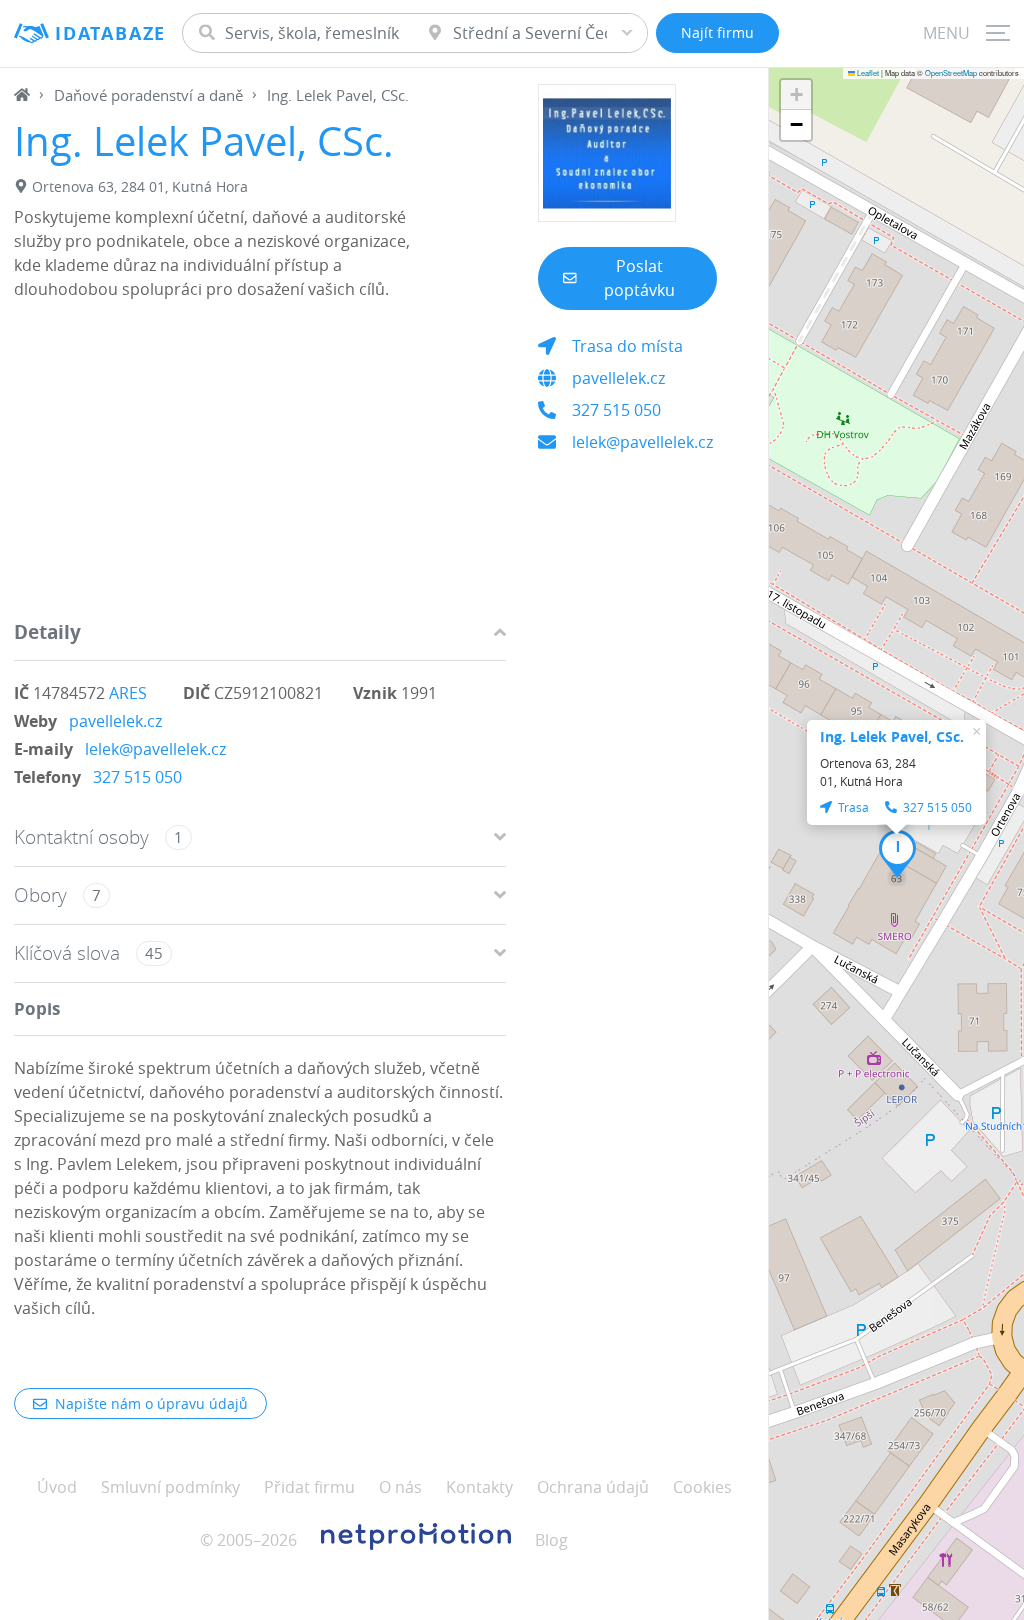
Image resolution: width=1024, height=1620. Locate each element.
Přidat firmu (309, 1487)
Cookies (702, 1487)
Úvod (57, 1487)
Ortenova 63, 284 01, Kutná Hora (140, 186)
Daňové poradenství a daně (148, 95)
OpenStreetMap (951, 72)
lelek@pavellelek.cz (155, 749)
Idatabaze (110, 33)
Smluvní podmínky (170, 1487)
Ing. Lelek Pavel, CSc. (892, 736)
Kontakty (479, 1487)
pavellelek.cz (115, 721)
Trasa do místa (627, 346)
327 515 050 (137, 777)
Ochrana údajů (593, 1487)
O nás (400, 1487)
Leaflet (867, 72)
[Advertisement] (260, 465)
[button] (897, 854)
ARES (128, 693)
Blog (551, 1540)
